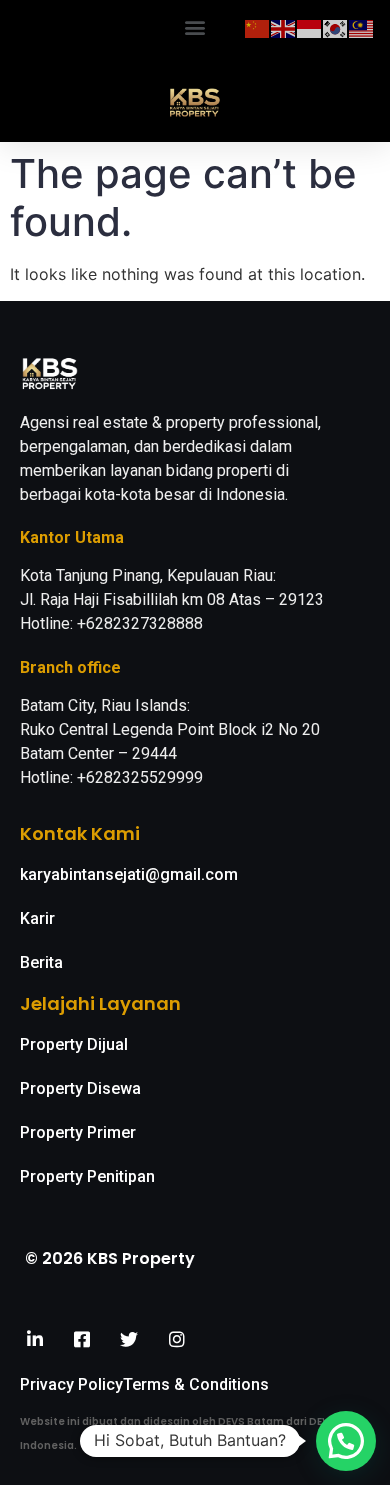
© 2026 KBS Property (110, 1258)
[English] (284, 27)
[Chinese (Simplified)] (258, 27)
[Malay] (362, 27)
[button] (195, 26)
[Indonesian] (310, 27)
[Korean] (336, 27)
